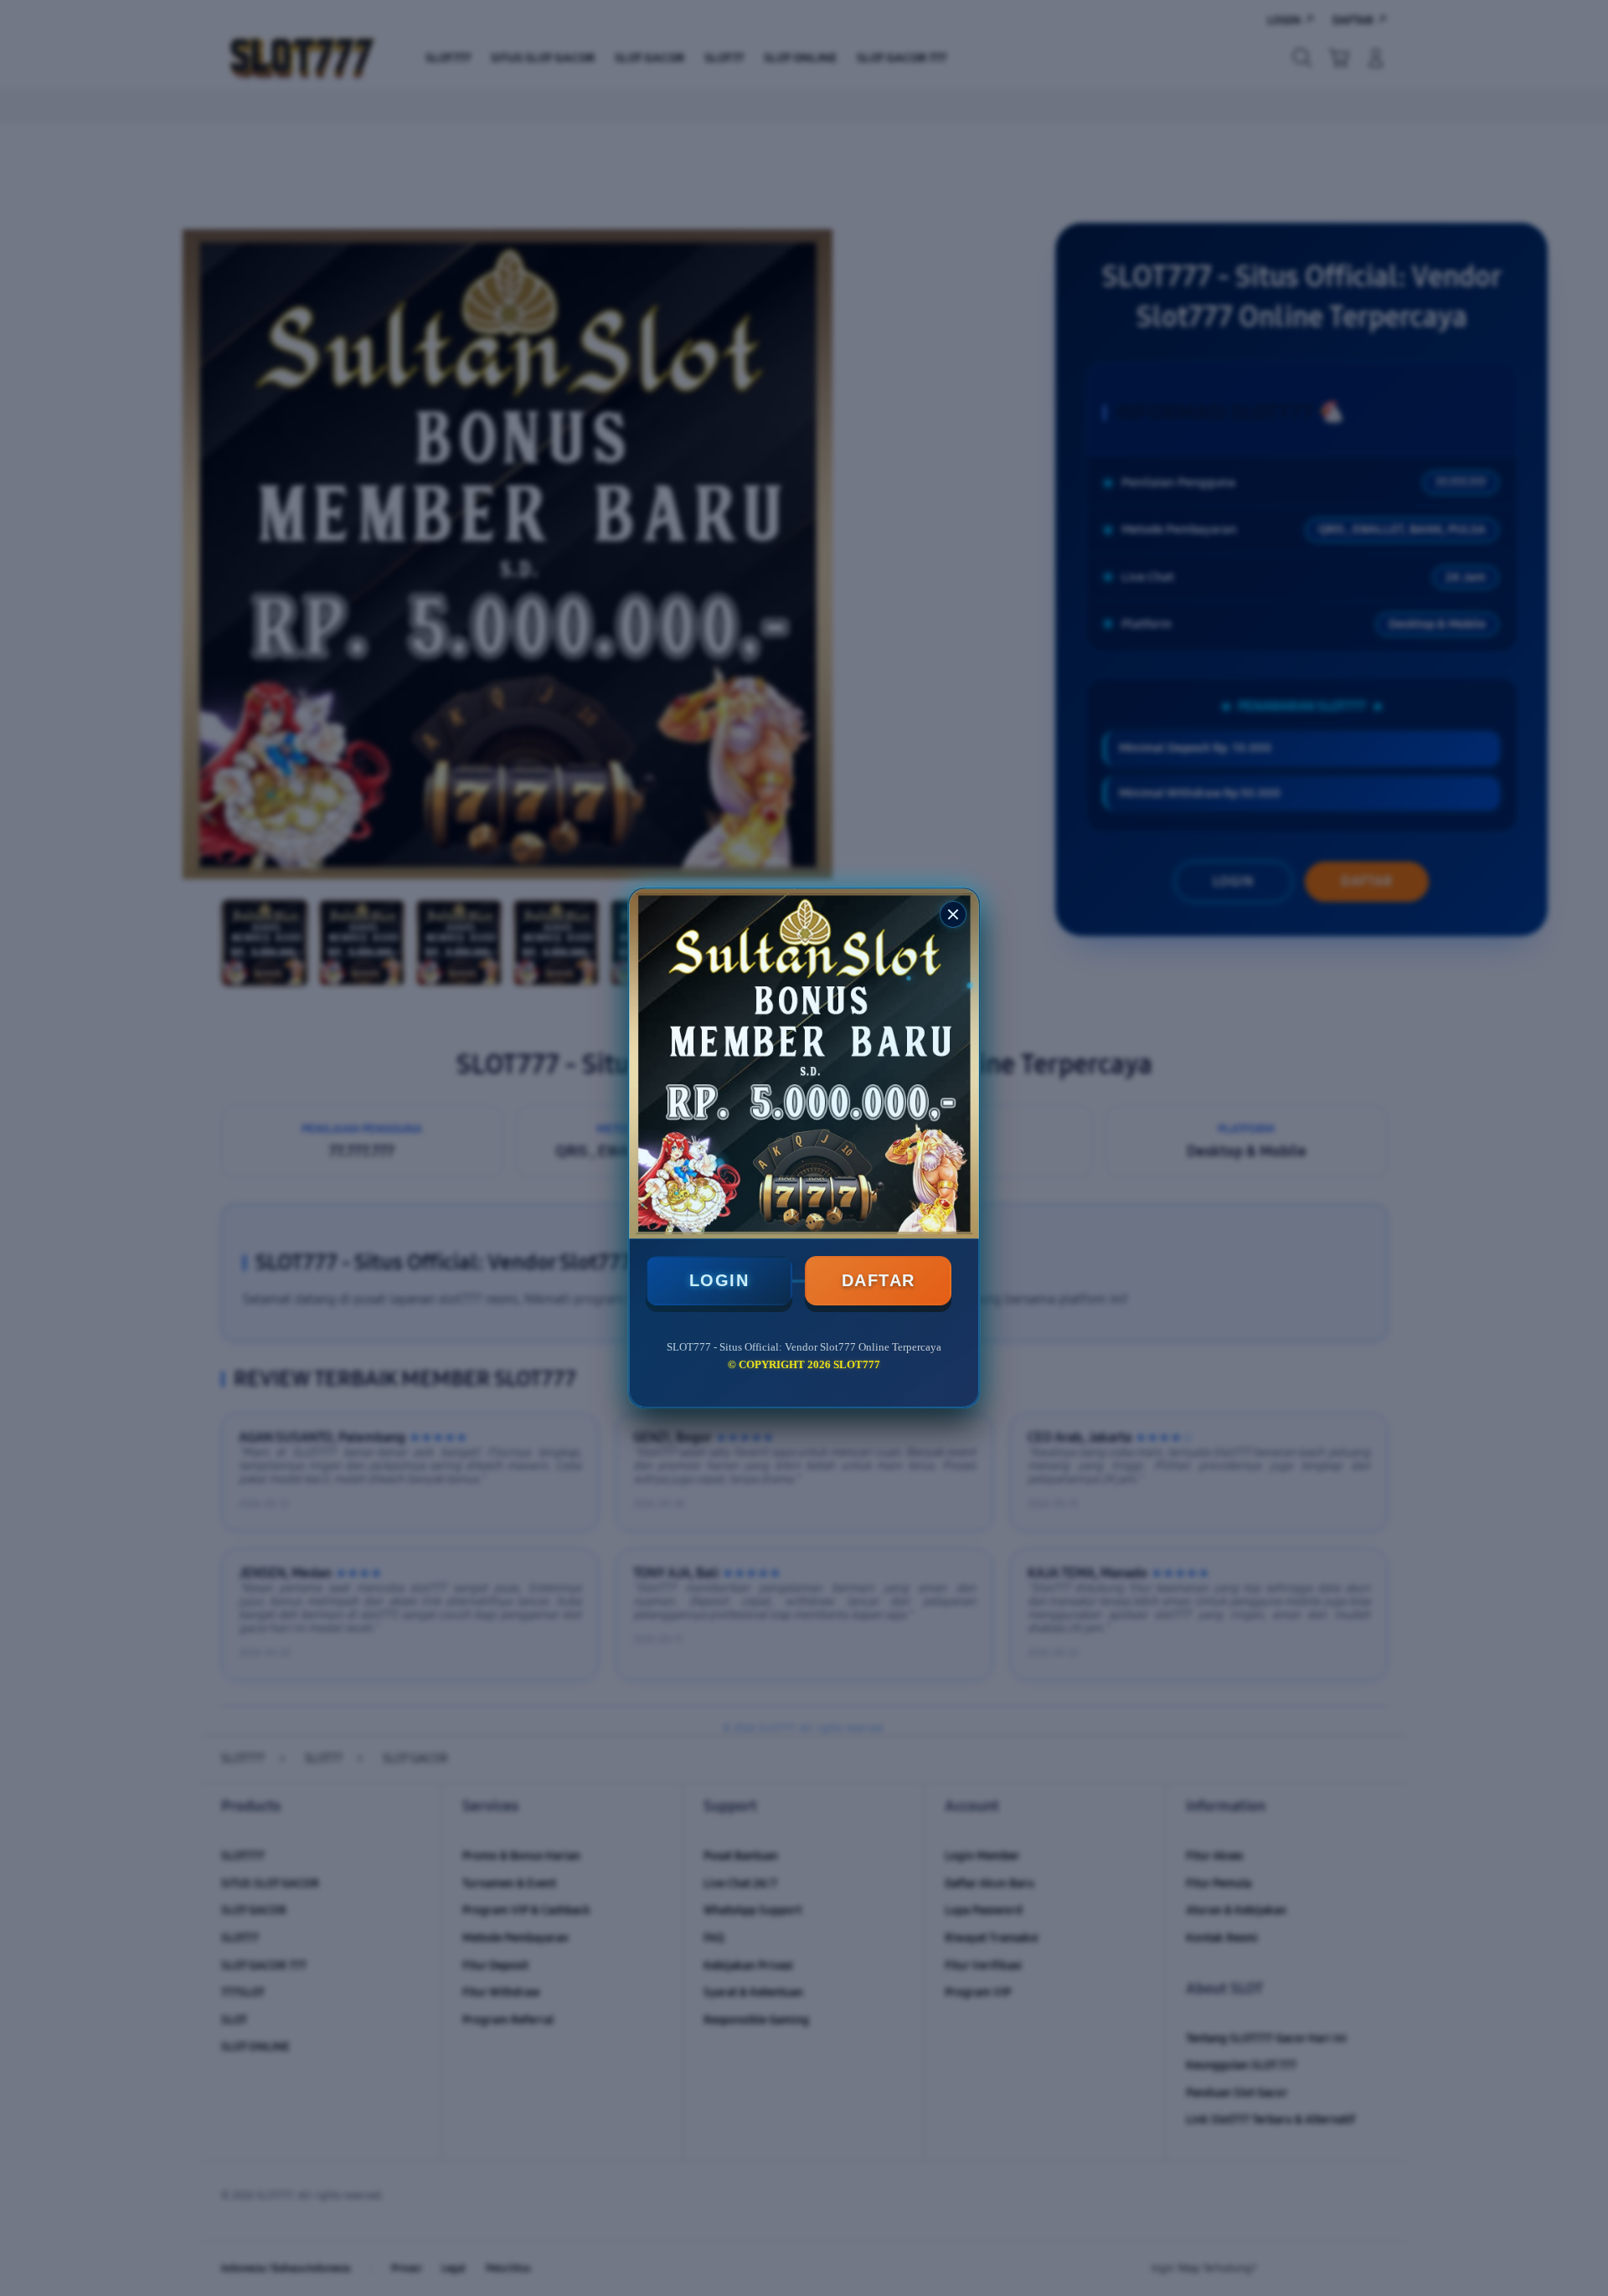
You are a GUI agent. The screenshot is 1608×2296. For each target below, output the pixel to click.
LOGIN (719, 1280)
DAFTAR (879, 1280)
